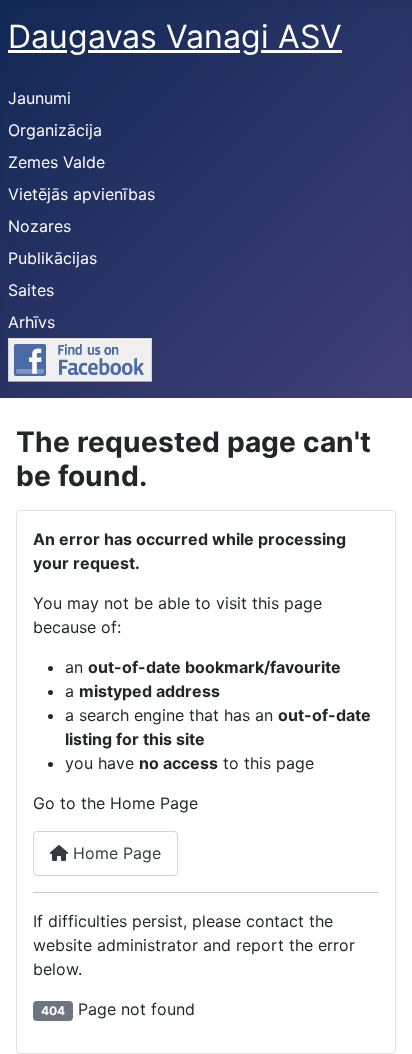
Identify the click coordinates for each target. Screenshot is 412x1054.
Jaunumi (39, 98)
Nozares (39, 226)
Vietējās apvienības (81, 194)
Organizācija (55, 130)
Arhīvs (31, 322)
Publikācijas (52, 258)
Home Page (114, 853)
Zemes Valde (56, 162)
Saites (31, 290)
